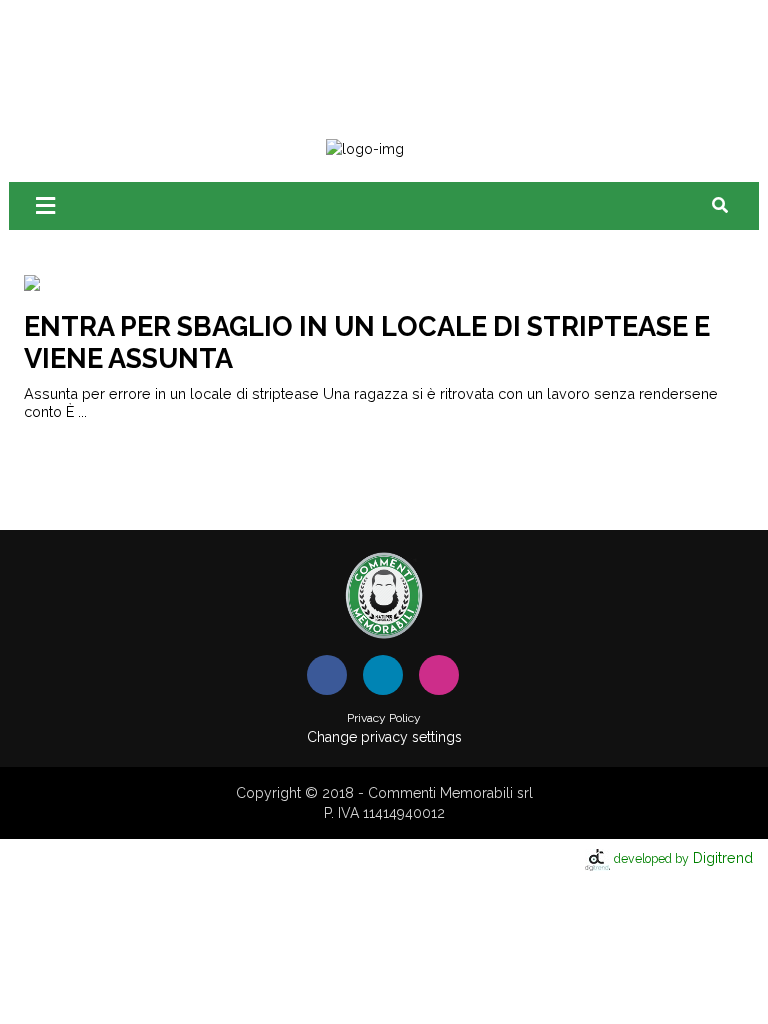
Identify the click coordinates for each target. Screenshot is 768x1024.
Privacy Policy (384, 718)
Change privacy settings (384, 737)
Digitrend (683, 857)
